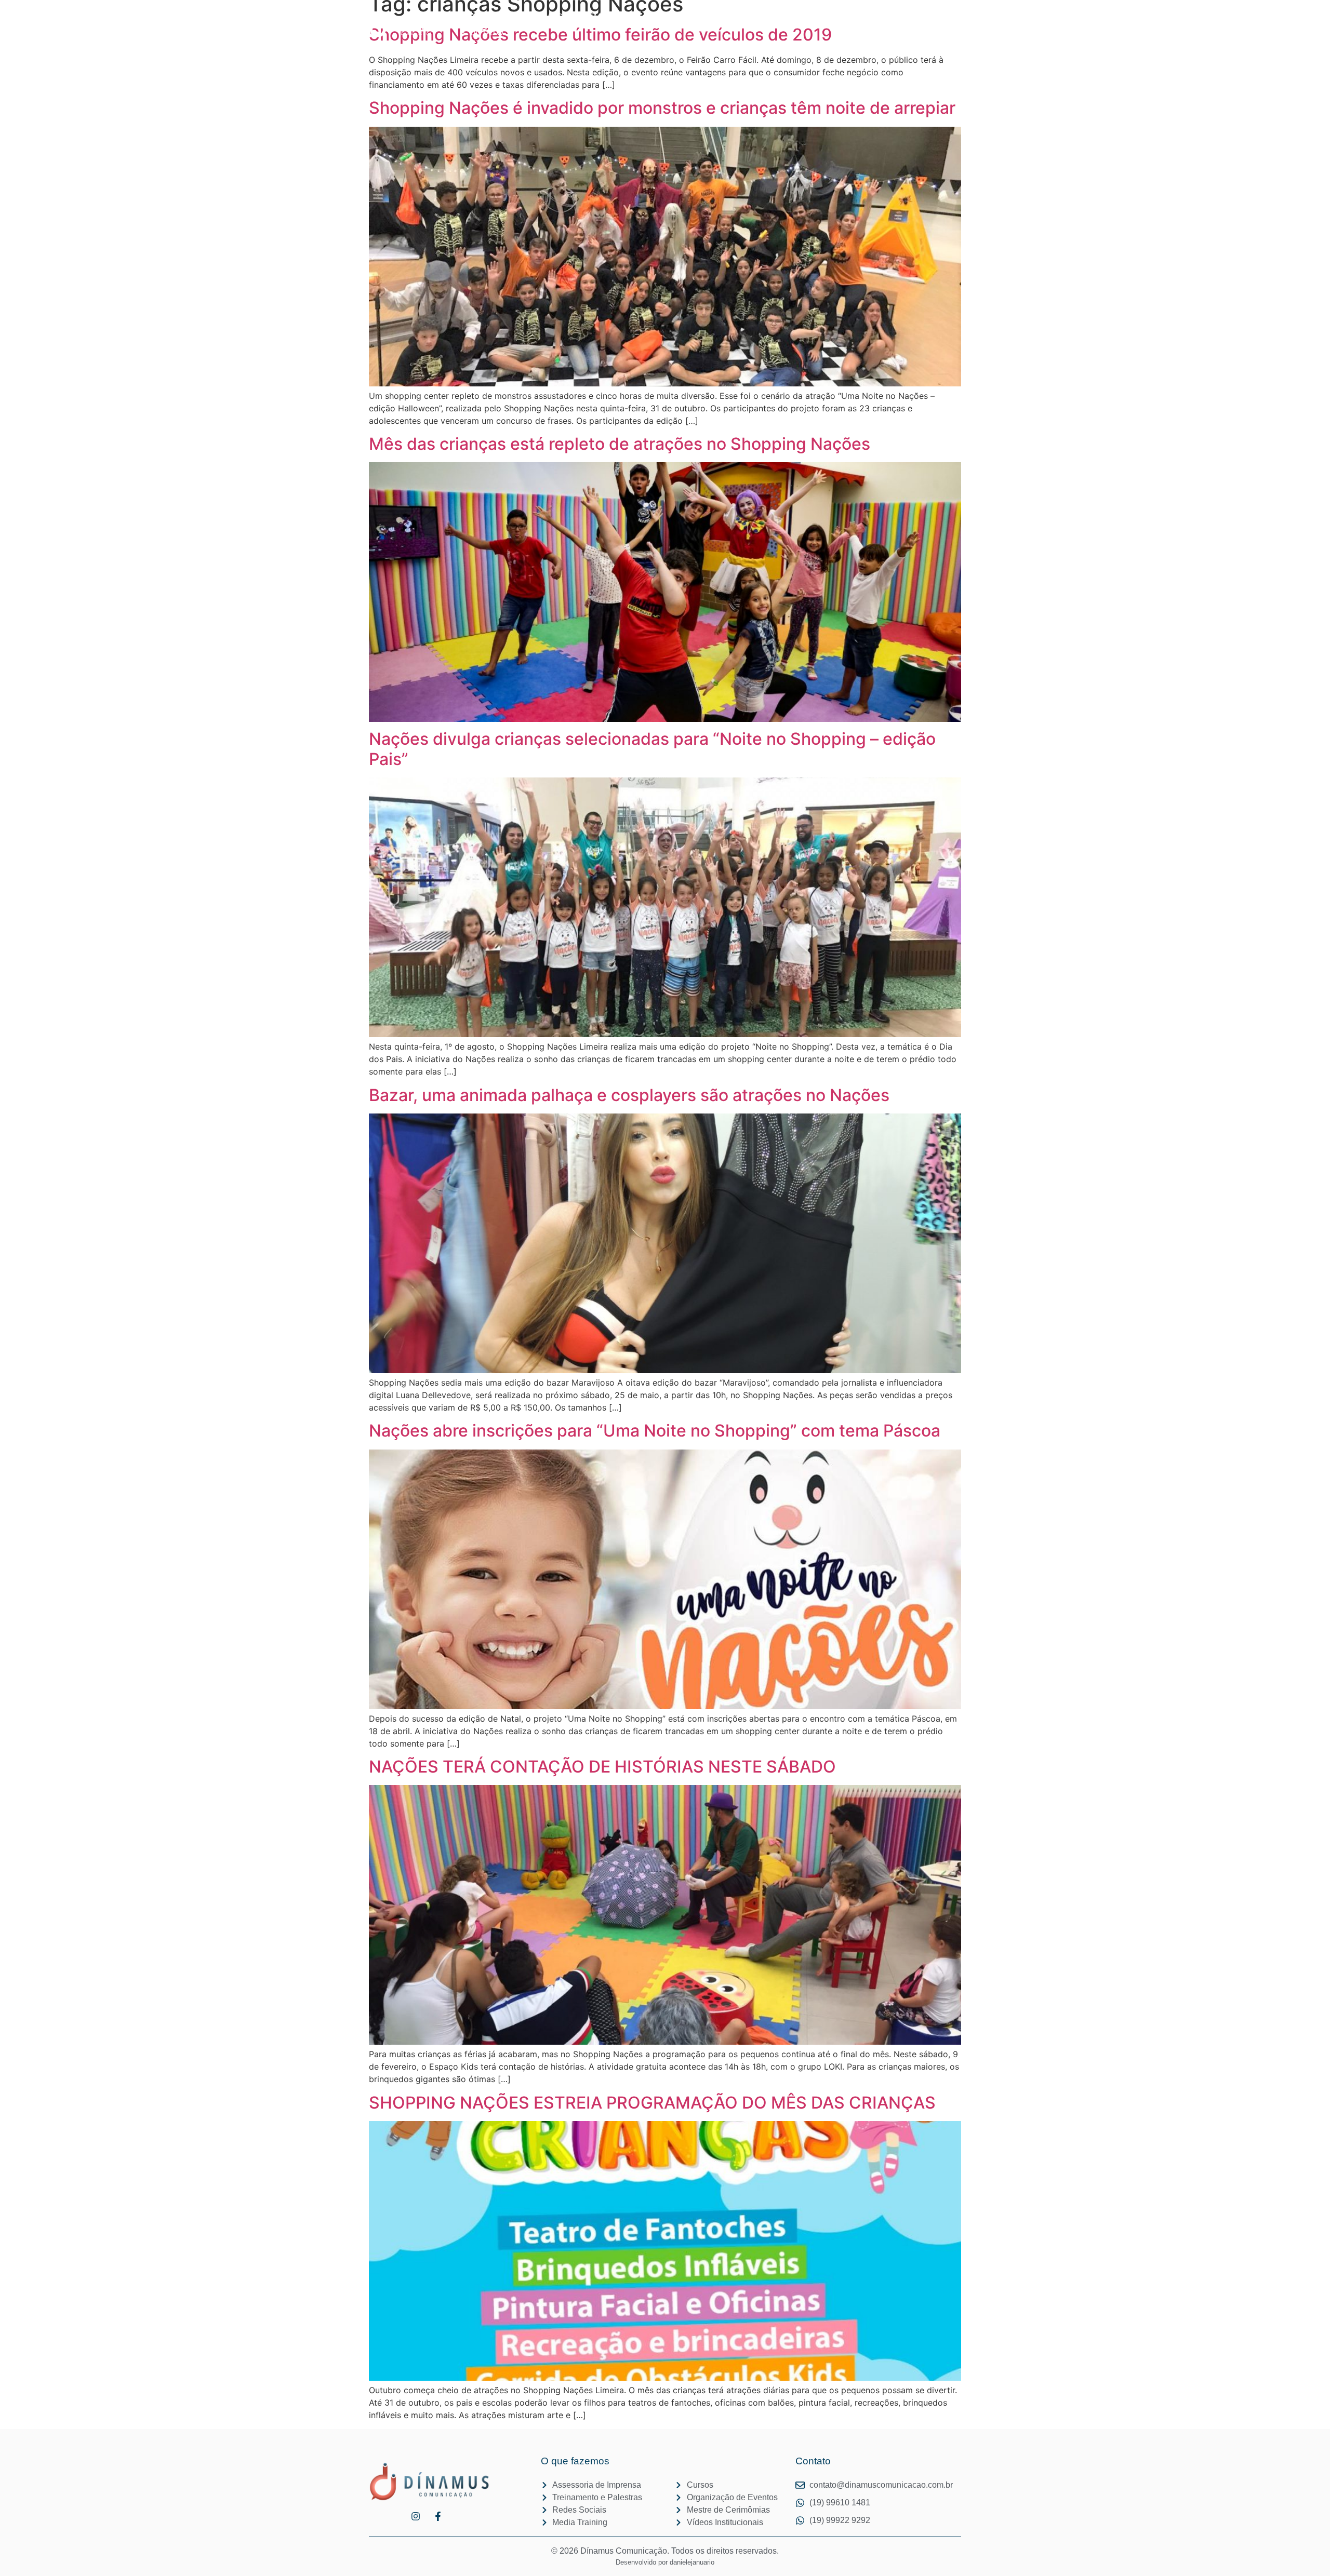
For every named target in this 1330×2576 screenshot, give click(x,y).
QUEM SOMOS (604, 17)
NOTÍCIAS (784, 17)
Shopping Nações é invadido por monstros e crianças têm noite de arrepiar (662, 108)
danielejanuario (692, 2562)
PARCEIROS (671, 17)
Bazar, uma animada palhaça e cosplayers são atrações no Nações (629, 1095)
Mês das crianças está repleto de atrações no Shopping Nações (628, 444)
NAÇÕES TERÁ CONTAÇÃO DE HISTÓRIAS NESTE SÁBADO (602, 1767)
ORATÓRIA (730, 17)
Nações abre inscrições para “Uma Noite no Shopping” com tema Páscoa (655, 1431)
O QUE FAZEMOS (528, 17)
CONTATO (483, 32)
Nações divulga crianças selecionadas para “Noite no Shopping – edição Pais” (652, 749)
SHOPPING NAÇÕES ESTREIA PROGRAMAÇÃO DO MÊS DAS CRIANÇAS (652, 2103)
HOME (469, 17)
